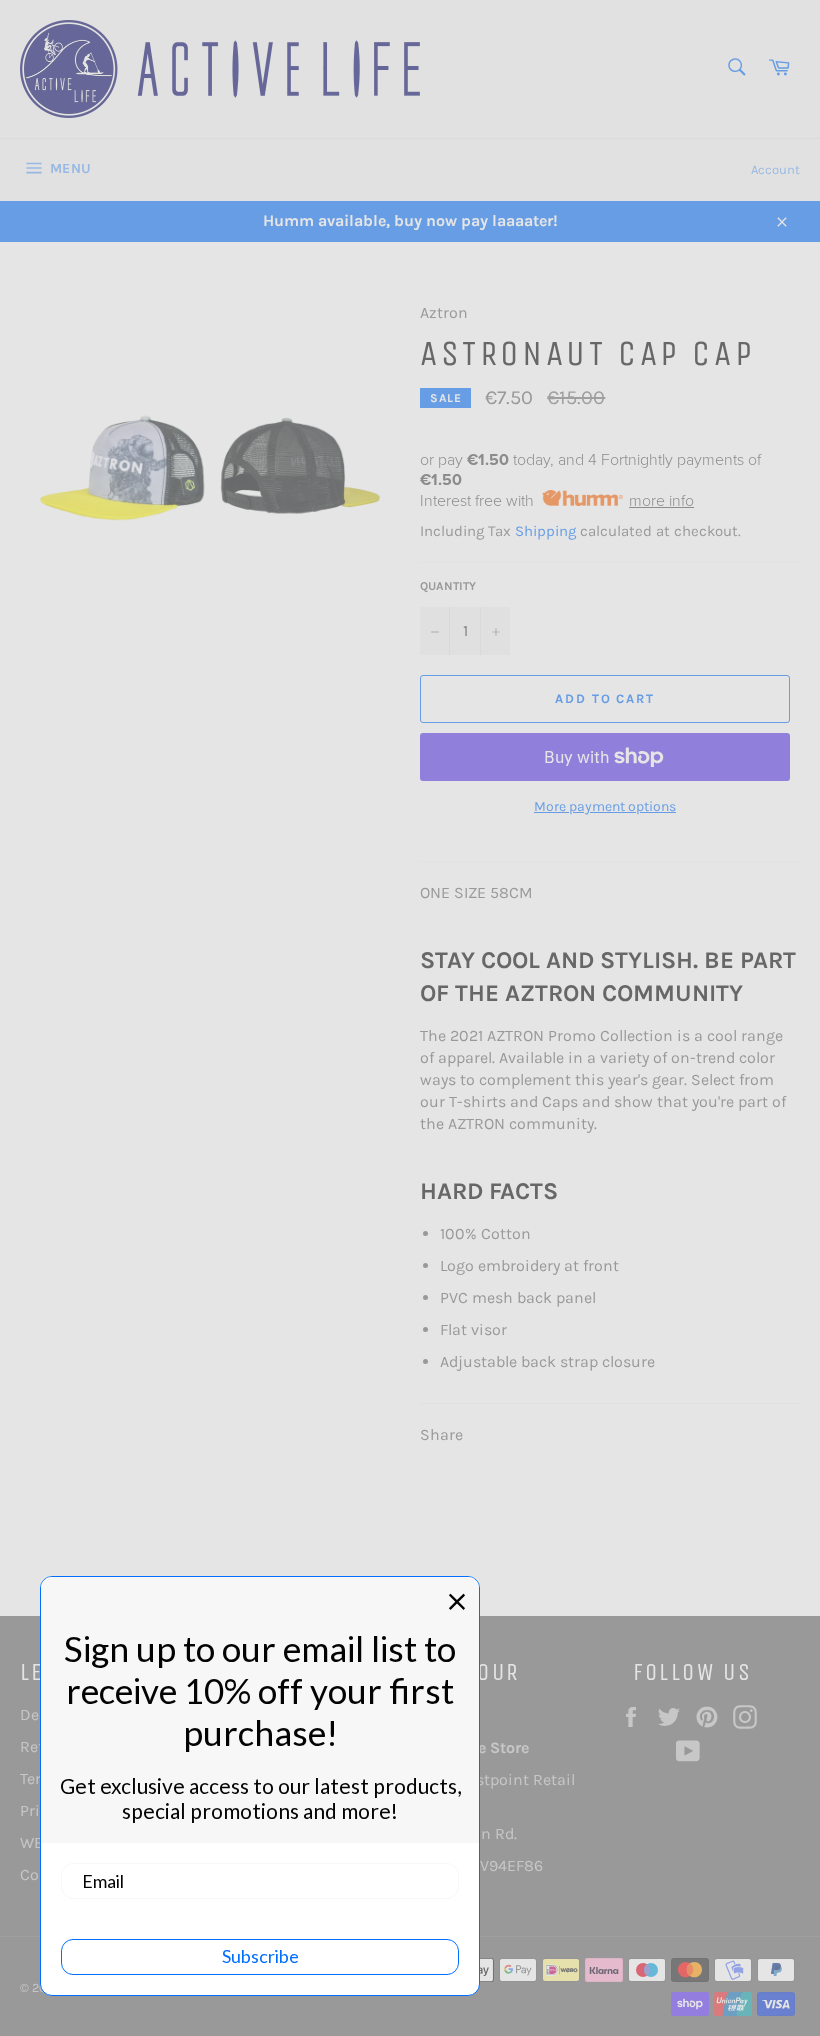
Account (775, 169)
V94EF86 (511, 1865)
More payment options (605, 806)
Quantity (448, 586)
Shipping (545, 531)
